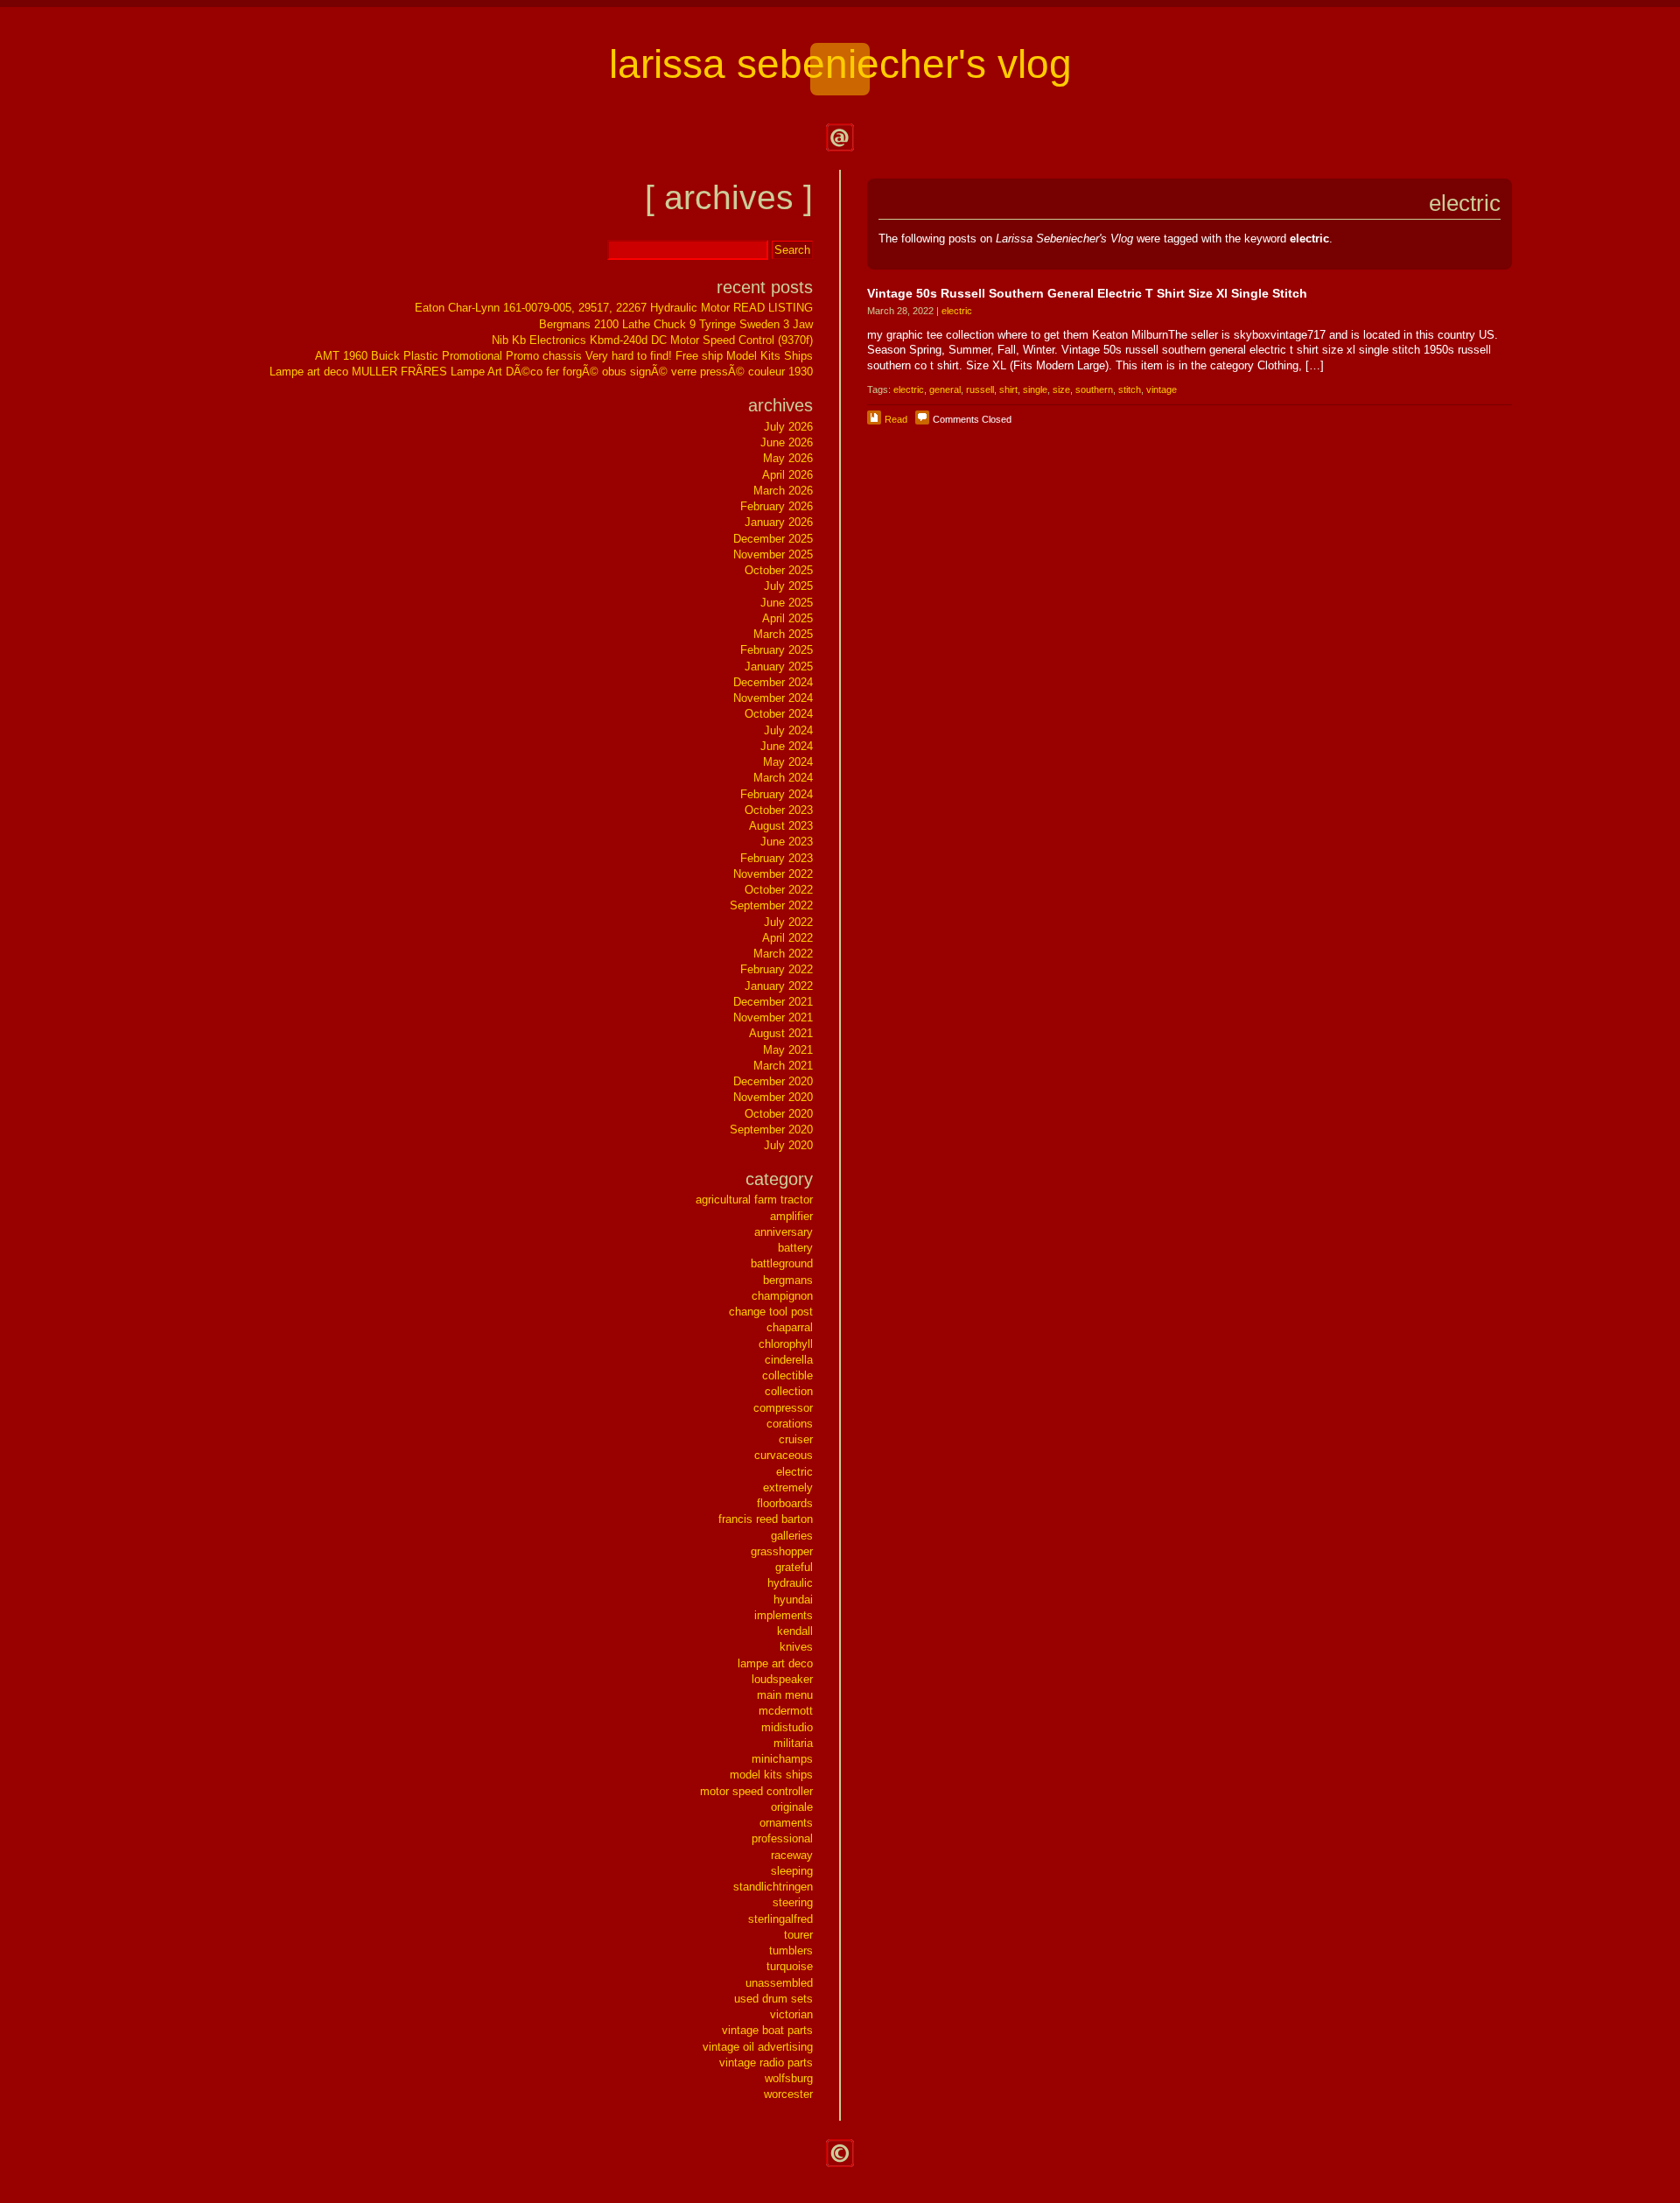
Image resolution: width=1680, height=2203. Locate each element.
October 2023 (779, 810)
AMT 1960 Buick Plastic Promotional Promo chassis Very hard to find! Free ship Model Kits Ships (564, 356)
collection (789, 1391)
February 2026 (777, 506)
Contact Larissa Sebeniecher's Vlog (840, 137)
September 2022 (771, 905)
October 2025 (779, 570)
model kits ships (771, 1775)
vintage (1162, 389)
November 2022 (773, 874)
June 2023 (787, 842)
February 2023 (777, 858)
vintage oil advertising (758, 2047)
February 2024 (777, 794)
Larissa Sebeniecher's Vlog (840, 64)
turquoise (790, 1966)
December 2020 (773, 1081)
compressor (783, 1408)
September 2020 (771, 1130)
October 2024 (779, 714)
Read (896, 419)
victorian (791, 2014)
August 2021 (781, 1033)
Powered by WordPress (840, 2153)
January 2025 (779, 667)
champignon (782, 1296)
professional (782, 1838)
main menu (785, 1695)
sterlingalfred (780, 1919)
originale (792, 1807)
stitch (1130, 389)
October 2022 (779, 890)
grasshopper (782, 1551)
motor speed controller (756, 1791)
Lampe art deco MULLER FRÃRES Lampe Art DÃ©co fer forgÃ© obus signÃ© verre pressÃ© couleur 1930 (541, 372)
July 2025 (788, 586)
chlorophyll (786, 1344)
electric (957, 311)
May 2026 (788, 458)
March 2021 (783, 1066)
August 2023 (781, 826)
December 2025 (773, 539)
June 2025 (787, 603)
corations (790, 1424)
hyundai (793, 1600)
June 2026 (787, 442)
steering (793, 1902)
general (945, 389)
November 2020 (773, 1097)
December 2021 (773, 1002)
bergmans (788, 1280)
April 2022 (787, 938)
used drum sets (773, 1999)
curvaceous (784, 1455)
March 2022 (783, 954)
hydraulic (790, 1583)
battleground (782, 1263)
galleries (792, 1536)
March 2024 (783, 778)
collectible (787, 1375)
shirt (1008, 389)
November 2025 (773, 554)
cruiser (796, 1439)
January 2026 (779, 522)
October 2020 (779, 1114)
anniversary (784, 1232)
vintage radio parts (766, 2063)
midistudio (787, 1727)
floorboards (785, 1503)
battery (795, 1248)
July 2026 (788, 427)
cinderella (789, 1360)
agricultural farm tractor (754, 1200)
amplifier (791, 1216)
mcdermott (786, 1711)
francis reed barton (766, 1519)
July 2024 (788, 730)
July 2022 (788, 922)
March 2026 (783, 491)
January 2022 (779, 986)
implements (784, 1615)
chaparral (790, 1327)
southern (1094, 389)
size (1061, 389)
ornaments (786, 1823)
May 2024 (788, 762)
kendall (795, 1631)
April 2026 (787, 475)
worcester (788, 2094)
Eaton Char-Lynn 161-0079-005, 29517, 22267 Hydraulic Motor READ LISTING (614, 308)
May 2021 (788, 1050)
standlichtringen (773, 1887)
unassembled (779, 1983)
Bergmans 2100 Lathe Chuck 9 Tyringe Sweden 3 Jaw (676, 324)
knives (796, 1647)
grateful (794, 1567)
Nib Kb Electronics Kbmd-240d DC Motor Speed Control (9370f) (652, 340)
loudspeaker (782, 1679)
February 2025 (777, 650)
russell (980, 389)
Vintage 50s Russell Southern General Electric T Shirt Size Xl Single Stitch (1087, 293)
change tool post (771, 1312)
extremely (788, 1487)
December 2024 (773, 682)
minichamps (782, 1759)
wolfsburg (789, 2078)
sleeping (792, 1871)
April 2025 (787, 618)
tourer (798, 1935)
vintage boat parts (767, 2030)
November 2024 (773, 698)
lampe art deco (775, 1663)
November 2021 (773, 1017)
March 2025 (783, 634)
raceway (792, 1855)
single (1035, 389)
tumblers (791, 1950)
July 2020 (788, 1145)
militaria (793, 1743)
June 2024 (787, 746)
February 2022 (777, 969)
